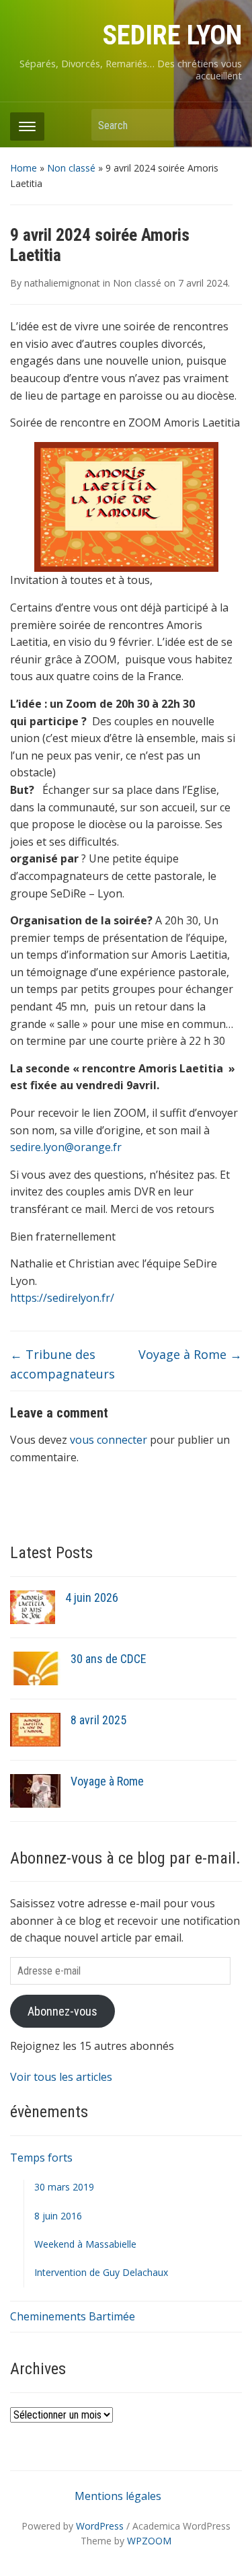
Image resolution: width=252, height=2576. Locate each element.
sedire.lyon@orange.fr (66, 1147)
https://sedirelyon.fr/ (62, 1298)
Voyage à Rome (190, 1354)
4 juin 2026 (92, 1597)
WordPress (100, 2526)
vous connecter (109, 1440)
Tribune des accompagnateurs (62, 1364)
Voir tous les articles (61, 2077)
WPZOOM (149, 2541)
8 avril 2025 (98, 1720)
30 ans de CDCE (109, 1659)
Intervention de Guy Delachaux (101, 2272)
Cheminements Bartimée (73, 2316)
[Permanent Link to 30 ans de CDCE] (35, 1667)
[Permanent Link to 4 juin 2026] (33, 1606)
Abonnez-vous (62, 2011)
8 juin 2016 (58, 2216)
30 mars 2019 (64, 2187)
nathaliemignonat (62, 283)
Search (225, 125)
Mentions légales (118, 2496)
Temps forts (41, 2158)
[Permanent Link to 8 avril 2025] (35, 1728)
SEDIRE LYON (172, 35)
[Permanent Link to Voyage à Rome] (35, 1790)
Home (24, 168)
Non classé (71, 168)
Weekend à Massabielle (85, 2244)
